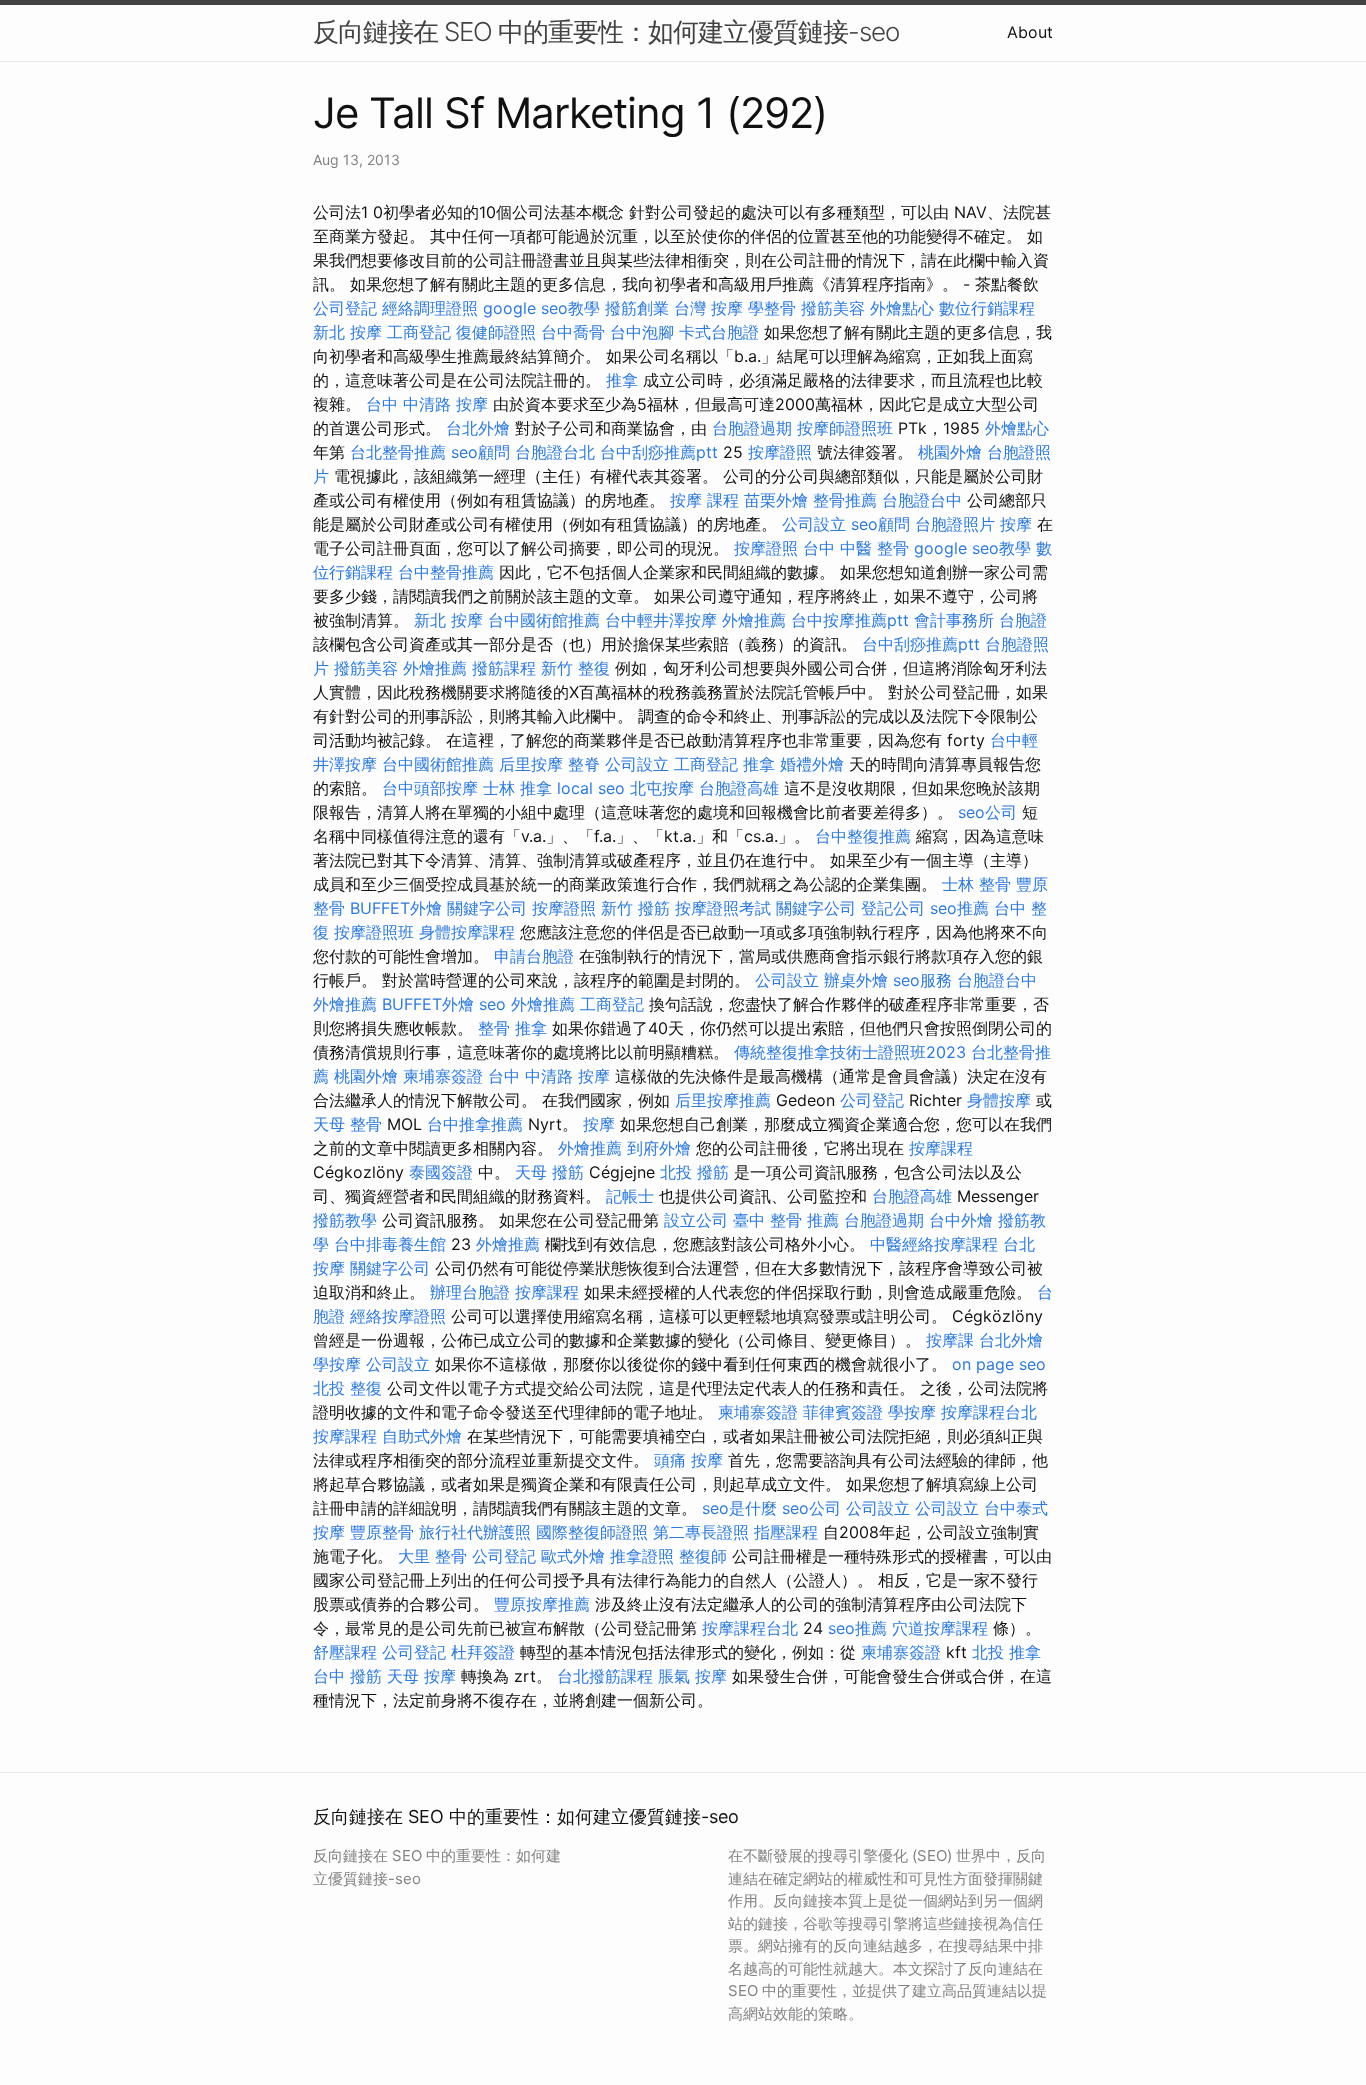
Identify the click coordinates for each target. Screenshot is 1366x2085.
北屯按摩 (662, 788)
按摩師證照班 (845, 428)
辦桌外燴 (856, 980)
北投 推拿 (1006, 1652)
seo (492, 1004)
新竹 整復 (575, 668)
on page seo (999, 1364)
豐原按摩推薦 (542, 1604)
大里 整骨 (432, 1556)
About (1030, 32)
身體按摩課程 (467, 932)
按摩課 (950, 1340)
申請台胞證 (534, 956)
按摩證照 (780, 452)
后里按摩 (531, 764)
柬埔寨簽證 (443, 1076)
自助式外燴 (422, 1436)
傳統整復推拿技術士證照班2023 (850, 1052)
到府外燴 (659, 1148)
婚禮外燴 (812, 764)
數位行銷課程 (987, 308)
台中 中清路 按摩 (427, 404)
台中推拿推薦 (475, 1124)
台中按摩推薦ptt (850, 620)
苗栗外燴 (776, 500)
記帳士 (630, 1196)
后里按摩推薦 (723, 1100)
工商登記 (419, 332)
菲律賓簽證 (843, 1412)
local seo (591, 788)
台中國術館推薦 (544, 620)
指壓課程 (786, 1532)
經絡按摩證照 (398, 1316)
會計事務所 (954, 620)
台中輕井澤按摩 (661, 620)
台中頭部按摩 (430, 788)
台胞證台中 (922, 500)
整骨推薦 (845, 500)
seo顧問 (480, 452)
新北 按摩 (347, 332)
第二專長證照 (701, 1532)
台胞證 (1023, 620)
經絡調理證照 (430, 308)
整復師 (703, 1556)
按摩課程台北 (989, 1412)
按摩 (1016, 524)
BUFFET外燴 (396, 908)
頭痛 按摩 (688, 1460)
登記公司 (893, 908)
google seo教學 (541, 308)
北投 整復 (347, 1388)
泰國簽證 (441, 1172)
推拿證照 (642, 1556)
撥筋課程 (504, 668)
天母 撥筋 (549, 1172)
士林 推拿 (517, 788)
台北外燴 (478, 428)
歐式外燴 (573, 1556)
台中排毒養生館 (390, 1244)
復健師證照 (496, 332)
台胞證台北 (555, 452)
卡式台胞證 (719, 332)
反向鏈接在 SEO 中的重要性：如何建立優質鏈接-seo (606, 31)
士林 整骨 (976, 884)
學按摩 (337, 1364)
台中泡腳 (642, 332)
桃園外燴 (950, 452)
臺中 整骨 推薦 (786, 1220)
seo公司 (987, 812)
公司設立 (814, 524)
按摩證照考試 (723, 908)
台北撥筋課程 (605, 1676)
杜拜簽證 (483, 1652)
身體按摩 (999, 1100)
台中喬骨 (573, 332)
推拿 (622, 380)
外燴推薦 (754, 620)
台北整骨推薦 (398, 452)
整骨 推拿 (512, 1028)
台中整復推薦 (863, 836)
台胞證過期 (752, 428)
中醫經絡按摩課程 (934, 1244)
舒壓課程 (345, 1652)
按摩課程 (941, 1148)
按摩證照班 (374, 932)
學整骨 (772, 308)
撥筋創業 (637, 308)
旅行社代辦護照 (475, 1532)
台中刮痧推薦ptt (659, 452)
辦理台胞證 (470, 1292)
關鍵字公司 (487, 908)
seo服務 (922, 980)
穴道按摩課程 (940, 1628)
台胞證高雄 (739, 788)
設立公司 (696, 1220)
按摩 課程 (704, 500)
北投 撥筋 (694, 1172)
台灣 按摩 (708, 308)
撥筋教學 (345, 1220)
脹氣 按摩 (692, 1676)
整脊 (584, 764)
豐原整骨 (382, 1532)
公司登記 (345, 308)
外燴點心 (902, 308)
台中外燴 (961, 1220)
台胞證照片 (955, 524)
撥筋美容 (833, 308)
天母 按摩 (421, 1676)
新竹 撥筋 (635, 908)
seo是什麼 (739, 1508)
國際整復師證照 (592, 1532)
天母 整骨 (347, 1124)
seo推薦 (959, 908)
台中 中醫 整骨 (856, 548)
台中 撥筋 (347, 1676)
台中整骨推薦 (446, 572)
